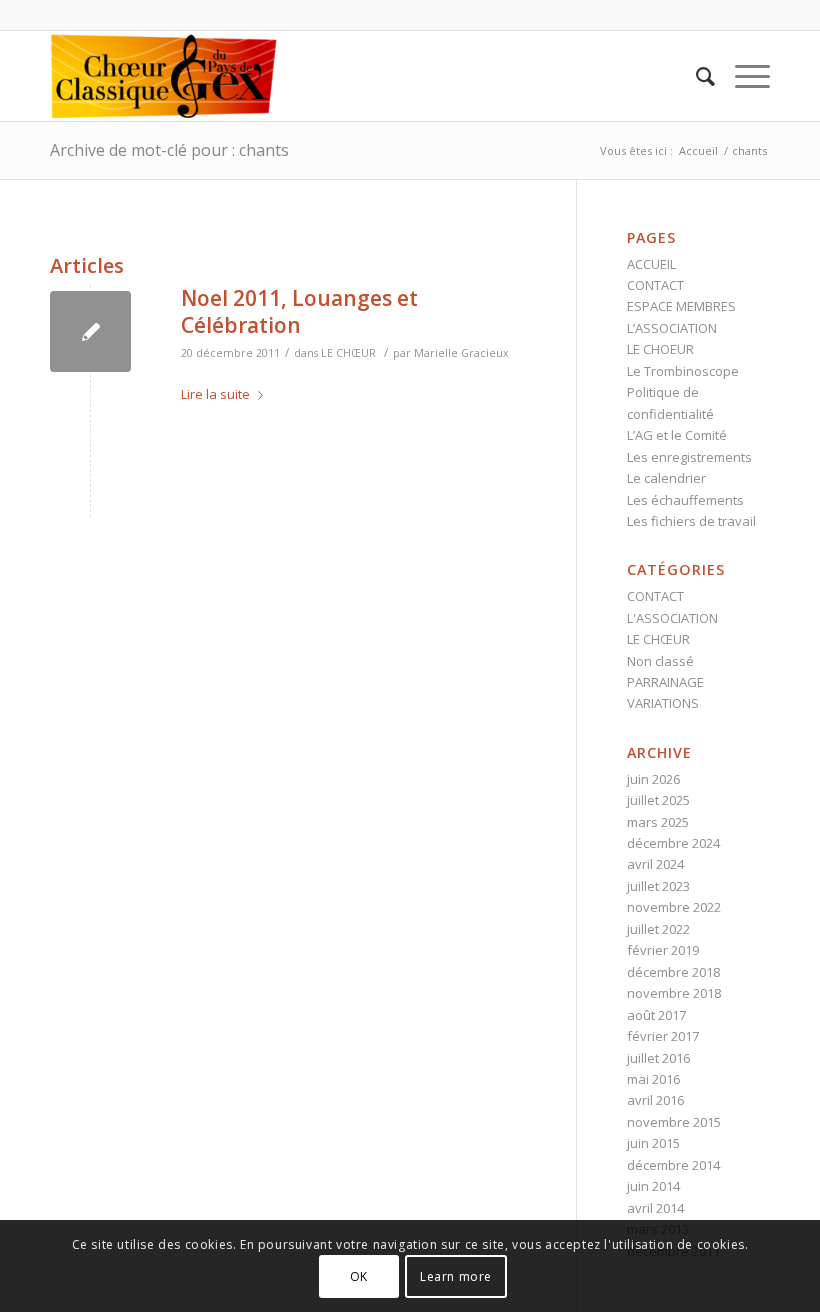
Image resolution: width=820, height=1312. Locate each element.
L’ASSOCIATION (672, 328)
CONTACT (655, 285)
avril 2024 (655, 864)
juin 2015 (653, 1143)
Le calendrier (666, 478)
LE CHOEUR (660, 349)
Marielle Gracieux (461, 353)
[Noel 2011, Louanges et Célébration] (90, 331)
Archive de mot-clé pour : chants (169, 150)
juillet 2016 (658, 1058)
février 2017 (663, 1036)
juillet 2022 (658, 929)
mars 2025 (658, 822)
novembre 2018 (674, 993)
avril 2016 (655, 1100)
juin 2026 (653, 779)
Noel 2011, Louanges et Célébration (299, 311)
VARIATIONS (663, 703)
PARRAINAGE (665, 682)
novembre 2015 (674, 1122)
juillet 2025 (658, 800)
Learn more (456, 1276)
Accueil (698, 150)
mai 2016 (653, 1079)
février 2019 (663, 950)
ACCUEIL (651, 264)
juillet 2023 (658, 886)
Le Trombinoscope (683, 371)
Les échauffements (685, 500)
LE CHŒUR (348, 353)
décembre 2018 (673, 972)
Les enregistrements (689, 457)
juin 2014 (653, 1186)
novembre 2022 (674, 907)
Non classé (660, 661)
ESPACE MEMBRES (681, 306)
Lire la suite (215, 394)
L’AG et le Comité (677, 435)
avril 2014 (655, 1208)
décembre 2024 (673, 843)
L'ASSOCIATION (672, 618)
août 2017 (656, 1015)
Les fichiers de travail (691, 521)
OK (359, 1276)
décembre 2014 (673, 1165)
